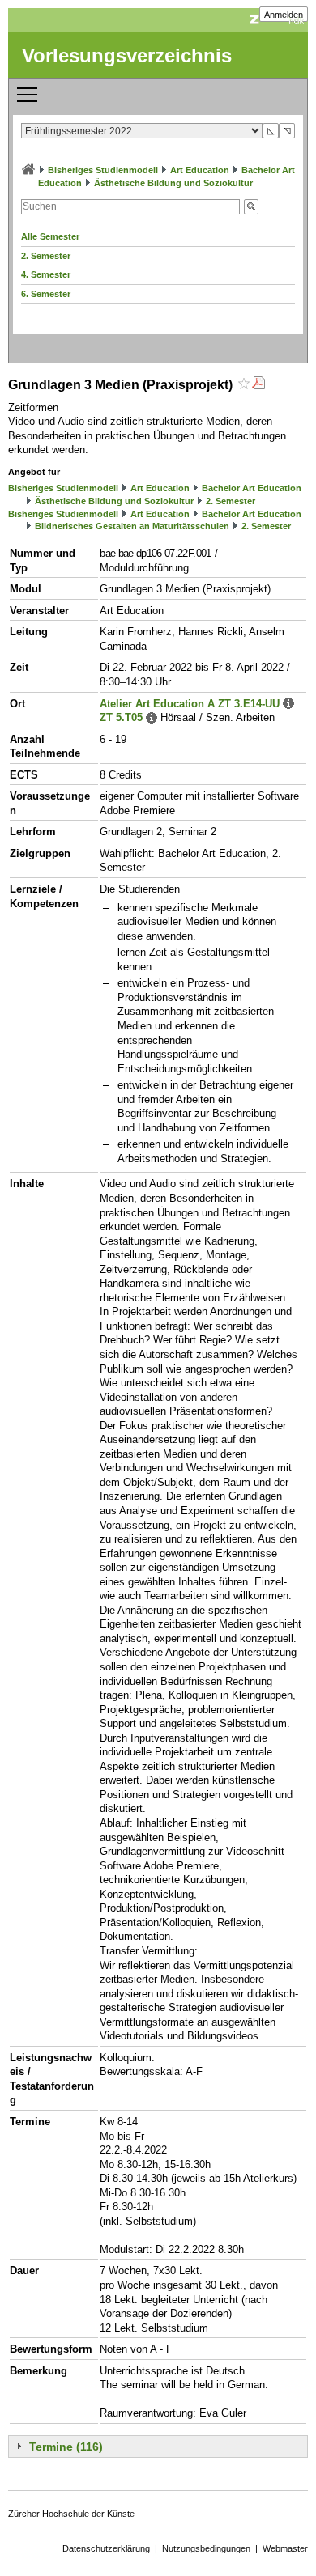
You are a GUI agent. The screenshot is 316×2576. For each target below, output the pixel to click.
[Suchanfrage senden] (251, 207)
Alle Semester (50, 236)
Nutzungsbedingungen (206, 2548)
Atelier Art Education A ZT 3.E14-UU (190, 704)
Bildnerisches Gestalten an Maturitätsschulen (132, 526)
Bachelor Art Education (252, 488)
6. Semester (46, 294)
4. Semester (46, 274)
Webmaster (285, 2548)
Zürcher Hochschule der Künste (71, 2514)
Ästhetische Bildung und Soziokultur (173, 183)
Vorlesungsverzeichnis (127, 55)
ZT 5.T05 (121, 717)
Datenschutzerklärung (106, 2548)
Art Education (200, 170)
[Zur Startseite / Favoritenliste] (28, 170)
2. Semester (46, 256)
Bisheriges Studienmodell (103, 170)
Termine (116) (66, 2447)
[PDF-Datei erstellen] (258, 385)
